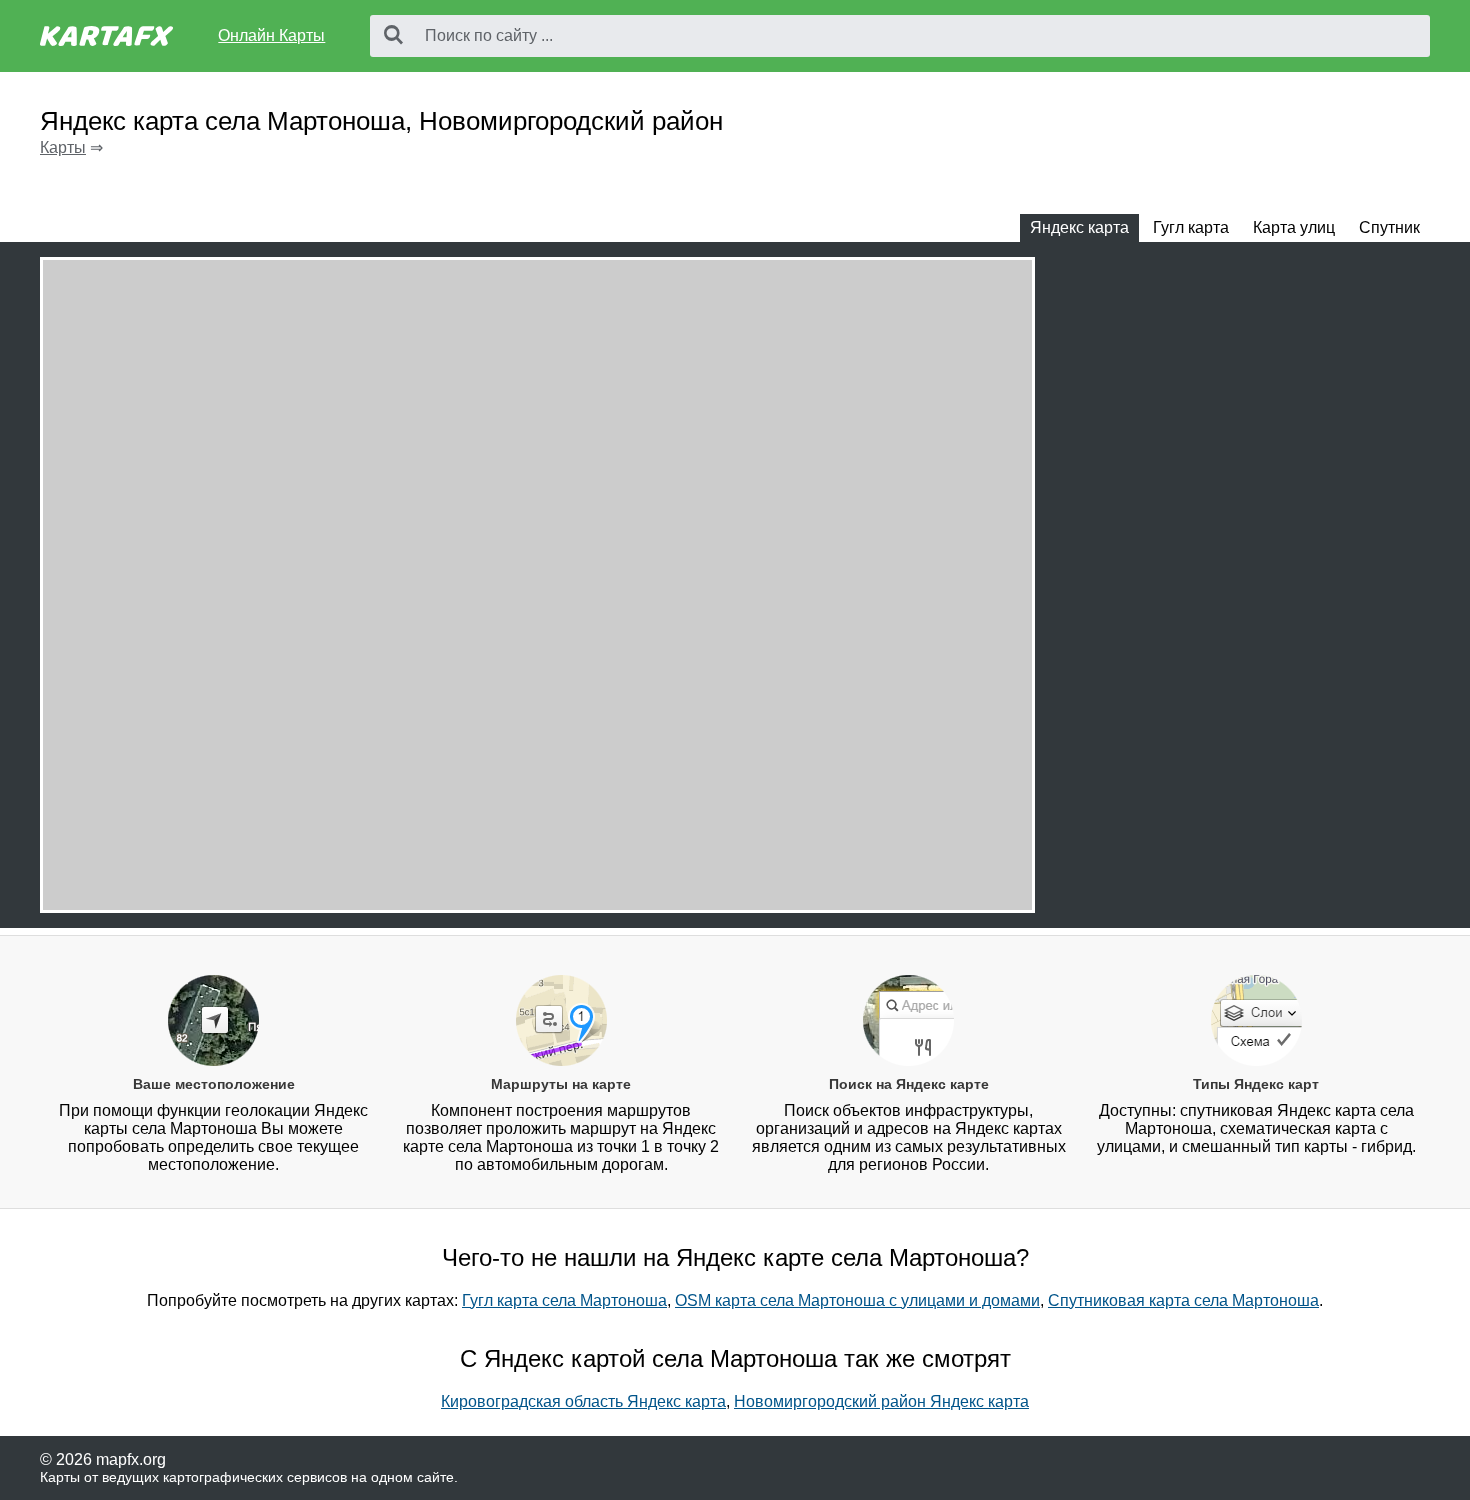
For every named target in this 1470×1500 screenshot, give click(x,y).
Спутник (1389, 227)
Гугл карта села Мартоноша (564, 1300)
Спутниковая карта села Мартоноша (1183, 1300)
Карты (63, 147)
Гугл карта (1191, 227)
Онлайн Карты (271, 35)
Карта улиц (1294, 227)
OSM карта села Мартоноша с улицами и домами (857, 1300)
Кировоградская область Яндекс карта (583, 1401)
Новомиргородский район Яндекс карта (881, 1401)
